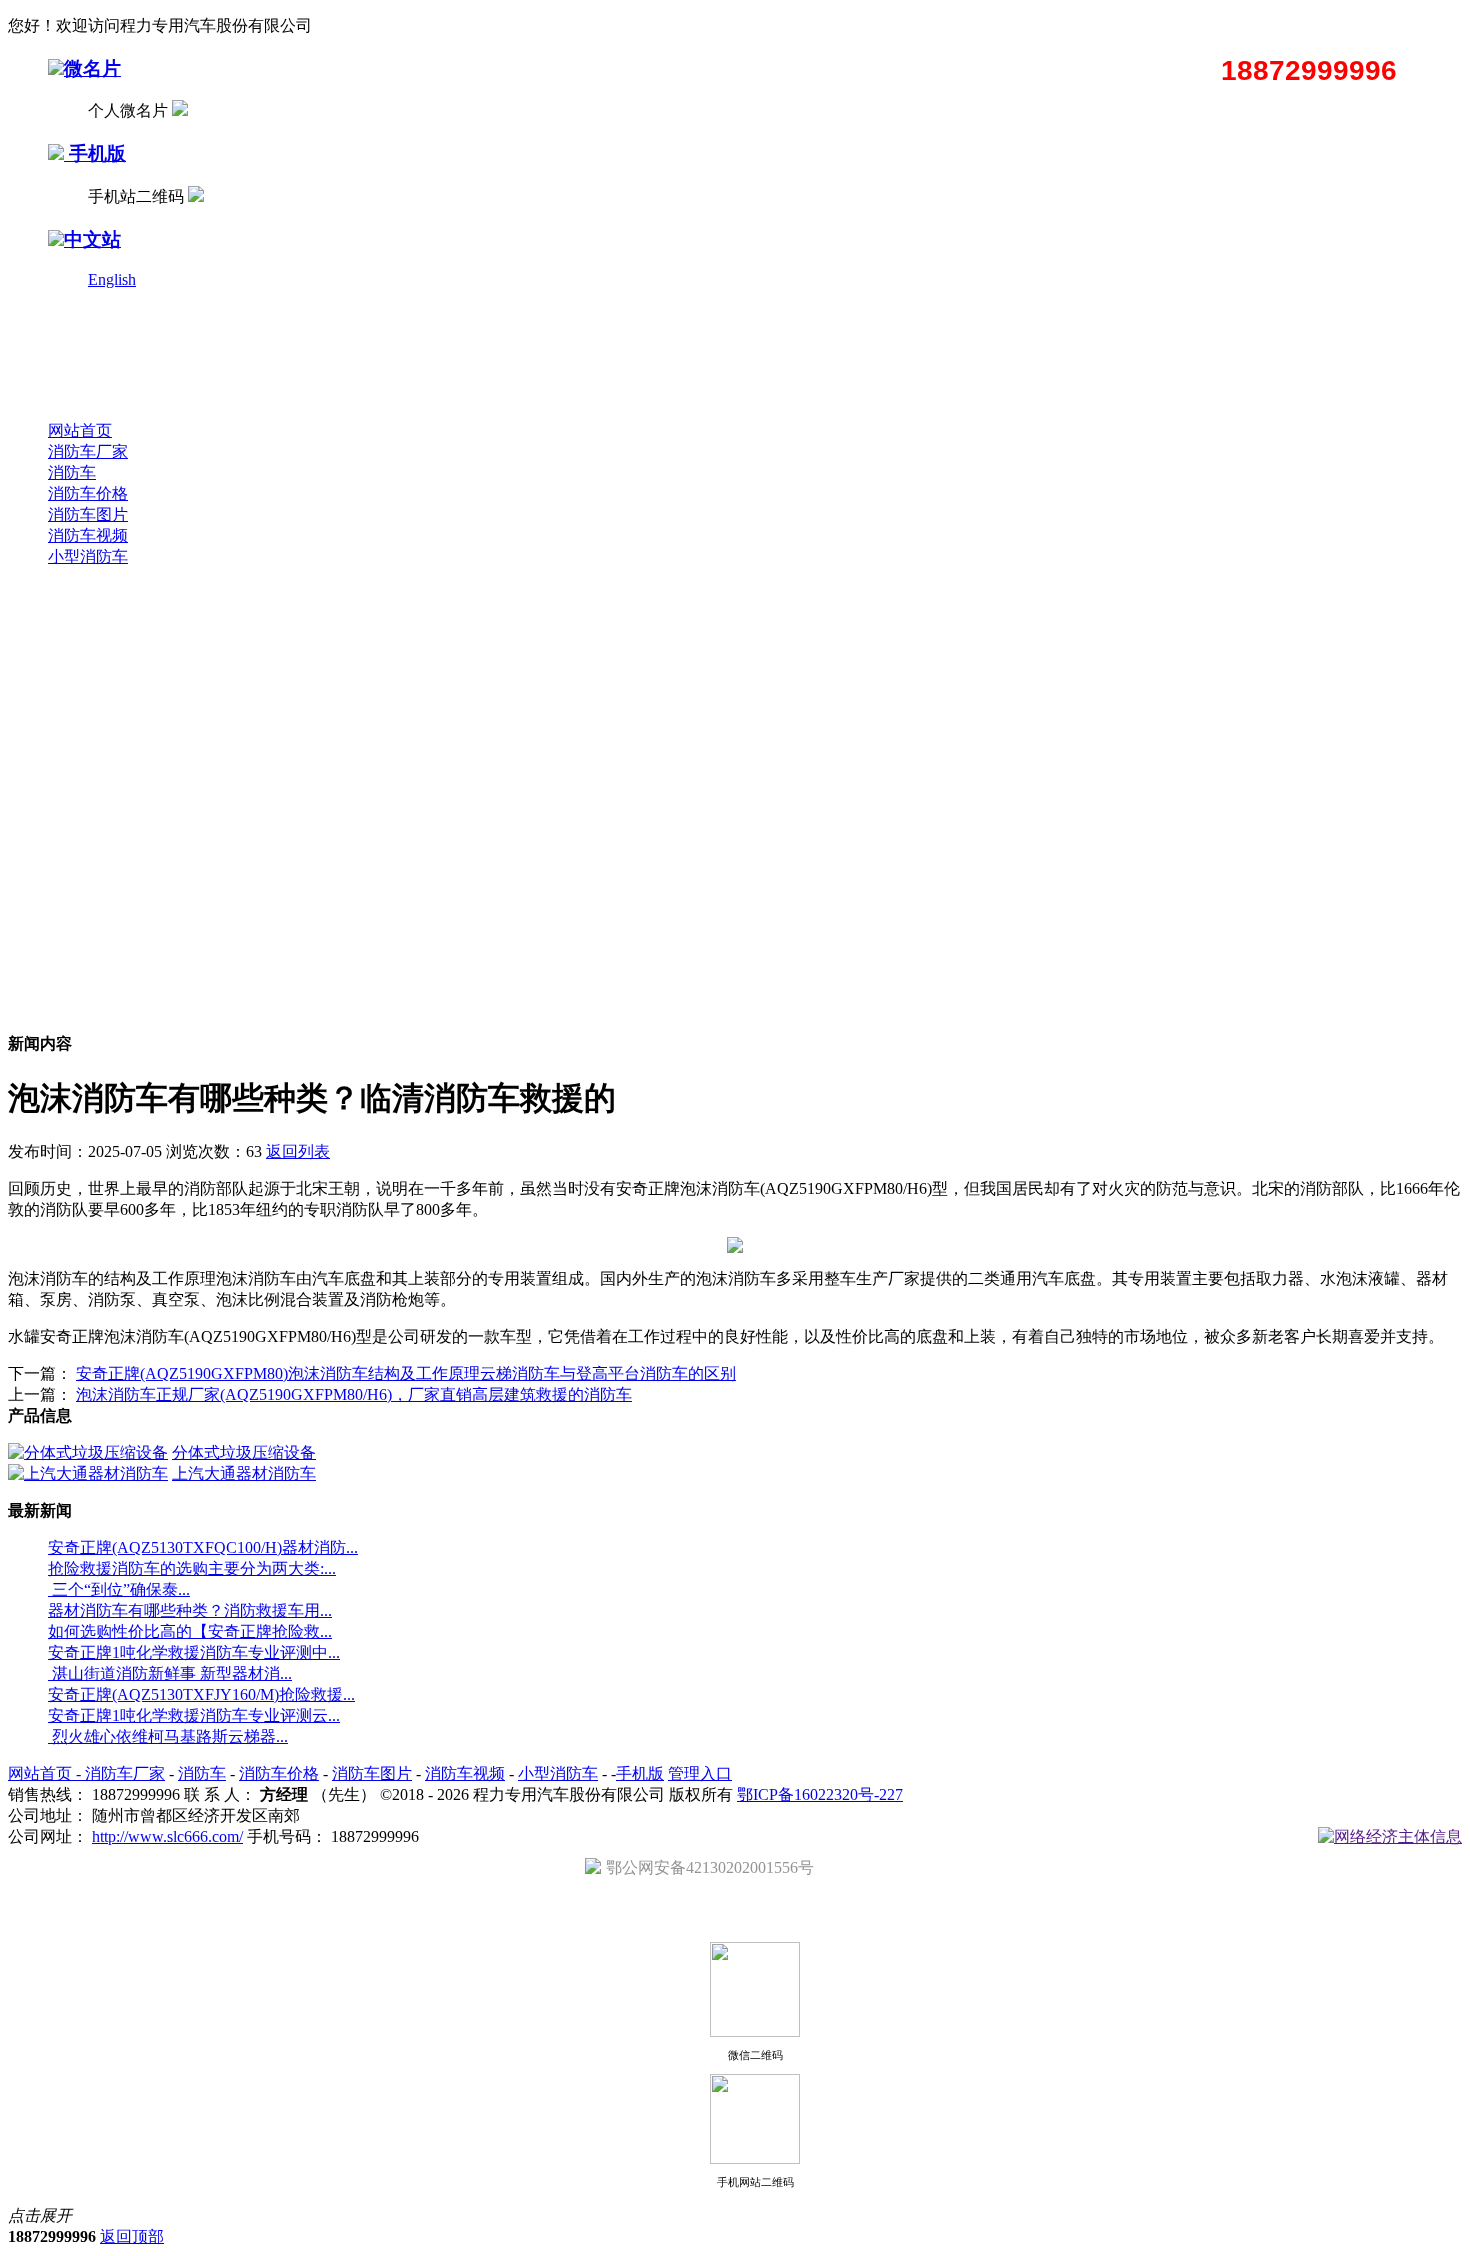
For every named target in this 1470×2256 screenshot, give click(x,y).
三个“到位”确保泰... (119, 1589)
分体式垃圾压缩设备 (244, 1452)
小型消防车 (88, 556)
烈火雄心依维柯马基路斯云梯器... (168, 1736)
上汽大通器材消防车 (244, 1473)
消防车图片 (88, 514)
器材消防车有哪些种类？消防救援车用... (190, 1610)
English (112, 279)
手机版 (95, 153)
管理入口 (700, 1773)
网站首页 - (46, 1773)
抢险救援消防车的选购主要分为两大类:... (192, 1568)
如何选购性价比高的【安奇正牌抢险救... (190, 1631)
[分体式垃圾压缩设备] (88, 1452)
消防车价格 (88, 493)
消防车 (72, 472)
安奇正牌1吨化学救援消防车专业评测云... (194, 1715)
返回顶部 (132, 2236)
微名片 (92, 68)
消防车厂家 (88, 451)
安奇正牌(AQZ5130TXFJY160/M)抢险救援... (201, 1694)
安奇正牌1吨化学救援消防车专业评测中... (194, 1652)
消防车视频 (88, 535)
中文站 (92, 239)
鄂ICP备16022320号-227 (820, 1794)
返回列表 (298, 1151)
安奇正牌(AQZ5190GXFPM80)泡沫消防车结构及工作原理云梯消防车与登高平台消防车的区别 (406, 1373)
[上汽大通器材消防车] (88, 1473)
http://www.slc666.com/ (167, 1836)
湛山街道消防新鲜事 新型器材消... (170, 1673)
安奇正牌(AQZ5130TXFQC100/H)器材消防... (203, 1547)
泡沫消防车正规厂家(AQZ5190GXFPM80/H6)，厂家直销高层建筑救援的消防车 (354, 1394)
